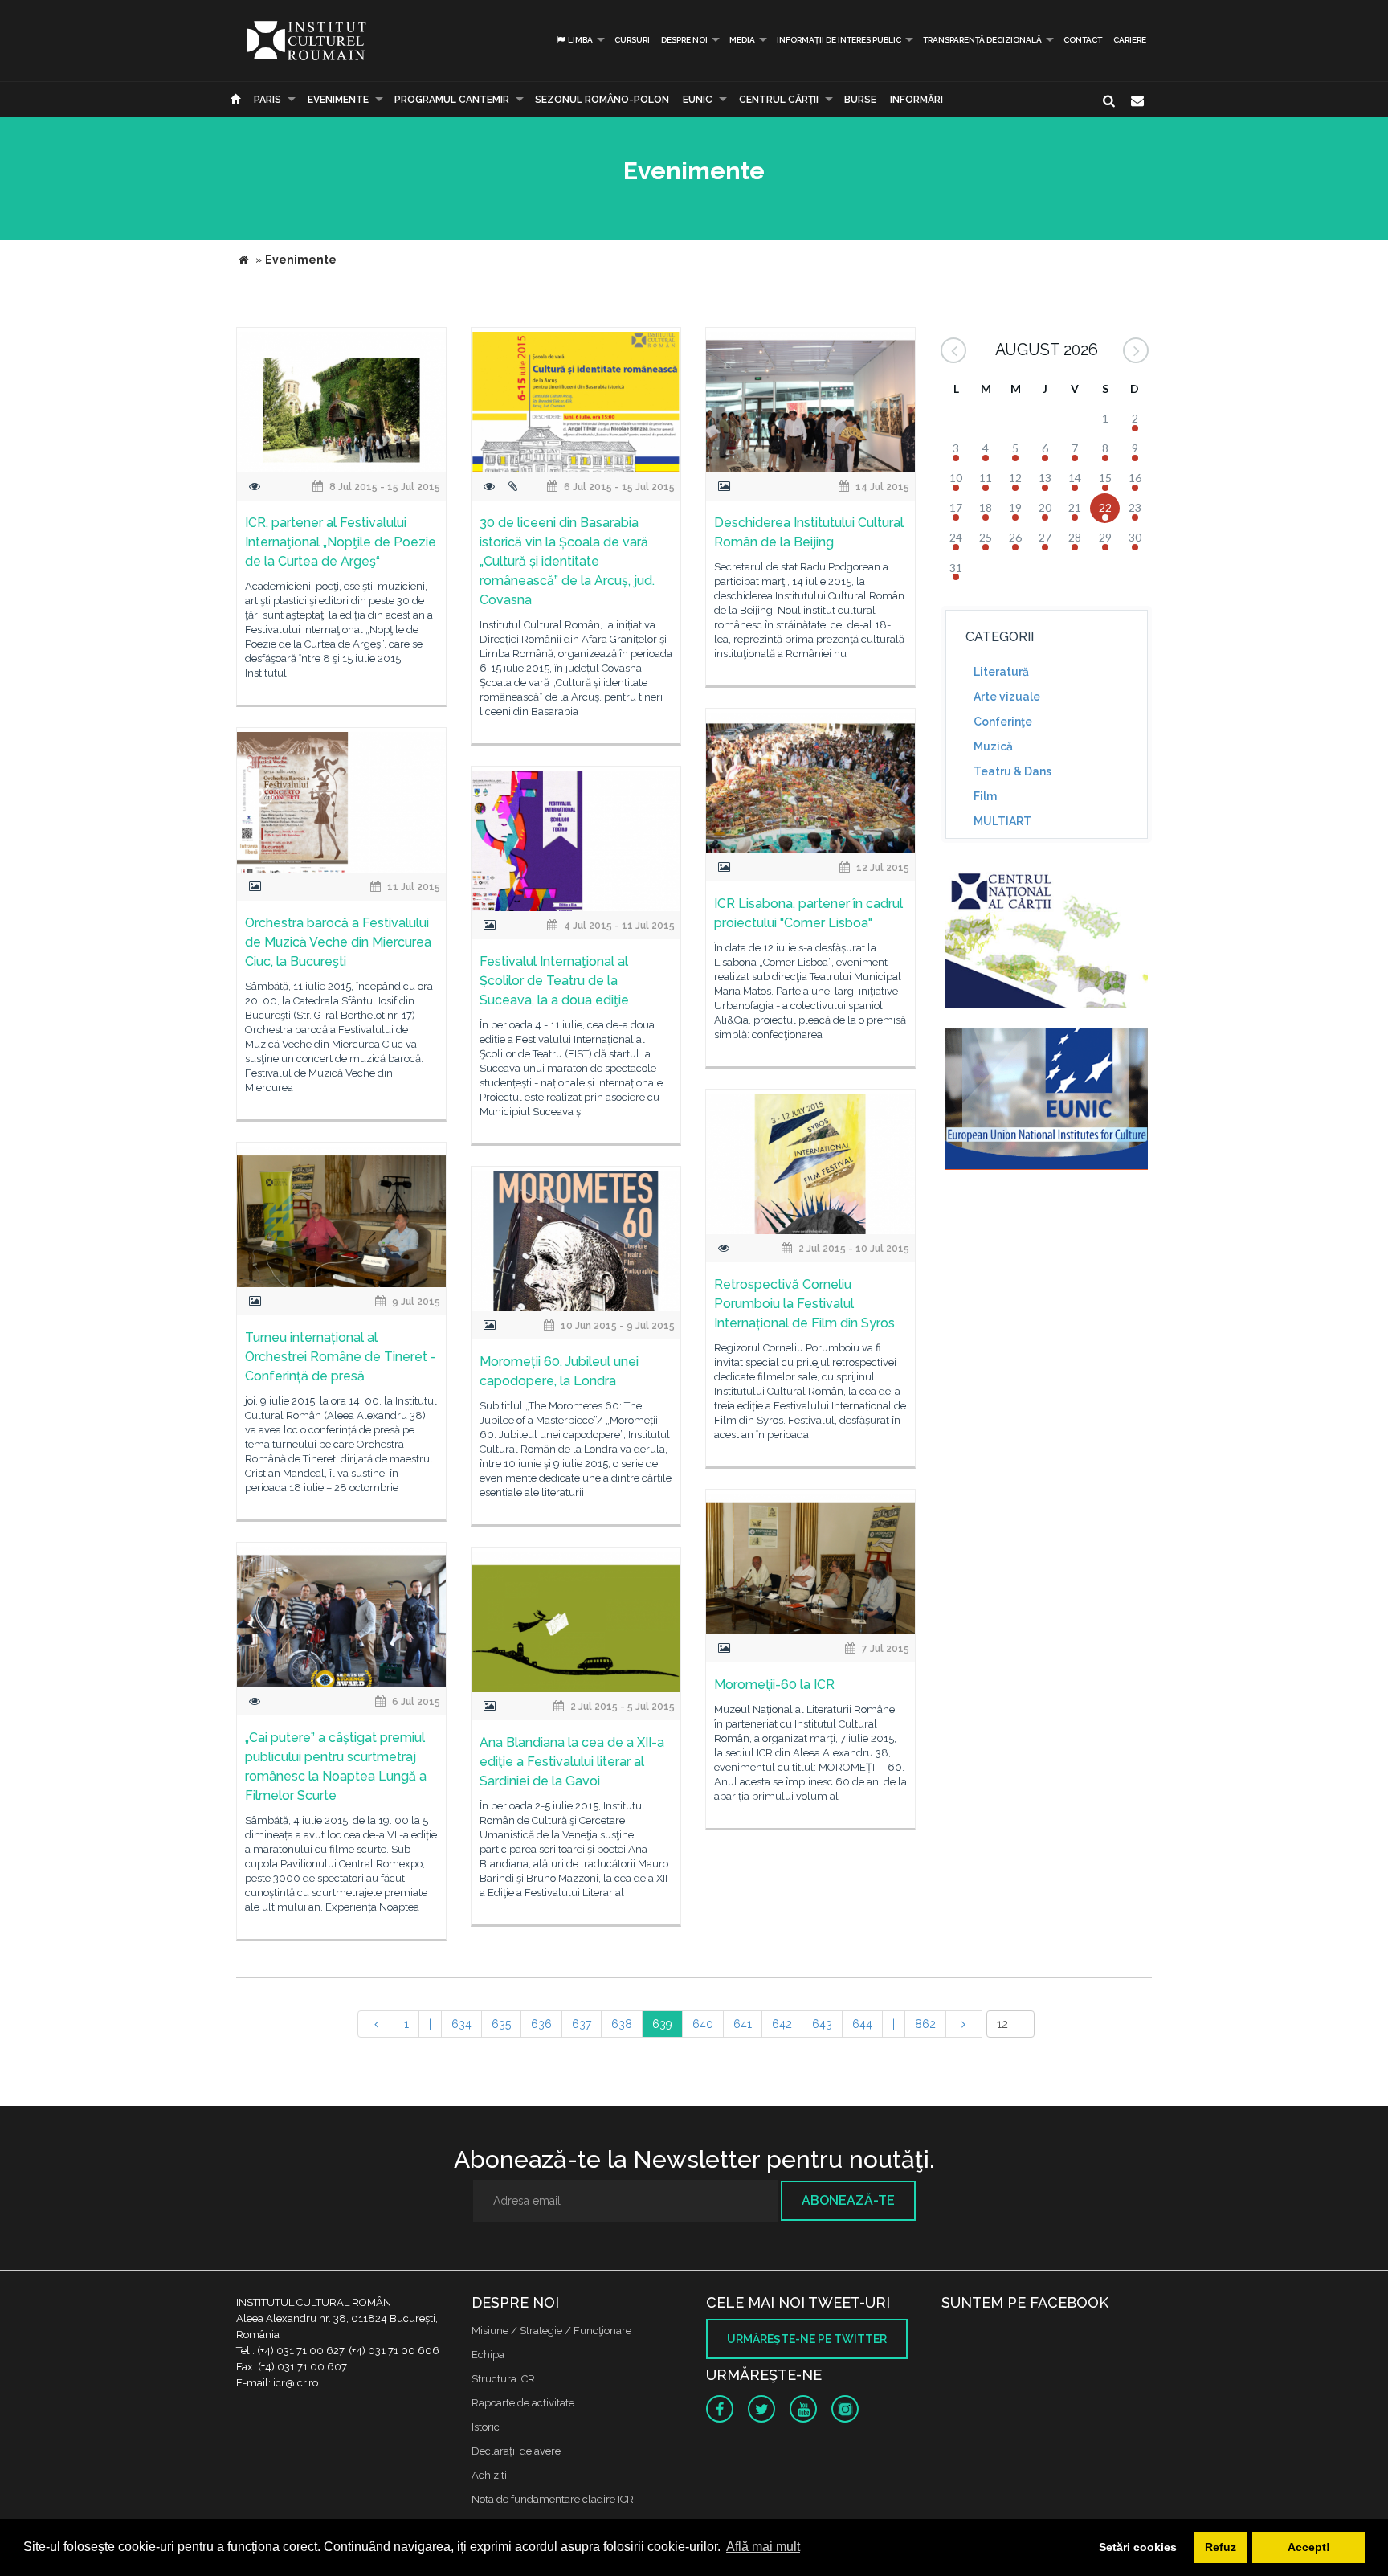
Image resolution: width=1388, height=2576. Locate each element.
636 (541, 2024)
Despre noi (684, 40)
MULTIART (1002, 821)
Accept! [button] (1309, 2547)
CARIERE (1130, 40)
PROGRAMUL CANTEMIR (452, 100)
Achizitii (490, 2475)
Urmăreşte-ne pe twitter (807, 2339)
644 (862, 2024)
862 (925, 2024)
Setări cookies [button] (1138, 2547)
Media (742, 40)
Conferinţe (1003, 722)
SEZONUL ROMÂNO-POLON (602, 100)
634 (461, 2024)
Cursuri (632, 40)
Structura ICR (503, 2379)
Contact (1083, 40)
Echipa (488, 2355)
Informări (916, 100)
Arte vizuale (1007, 697)
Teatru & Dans (1012, 771)
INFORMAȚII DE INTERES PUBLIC (839, 40)
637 (582, 2024)
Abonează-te (848, 2200)
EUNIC (698, 100)
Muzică (993, 746)
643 (822, 2024)
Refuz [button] (1221, 2547)
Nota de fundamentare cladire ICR (553, 2499)
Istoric (486, 2427)
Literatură (1001, 672)
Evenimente (338, 100)
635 (501, 2024)
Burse (860, 100)
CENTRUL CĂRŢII (779, 100)
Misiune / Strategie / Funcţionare (551, 2331)
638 (622, 2024)
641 (743, 2024)
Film (985, 796)
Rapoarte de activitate (523, 2403)
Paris (267, 100)
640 (703, 2024)
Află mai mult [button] (763, 2547)
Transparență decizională (982, 40)
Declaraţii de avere (516, 2451)
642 (782, 2024)
